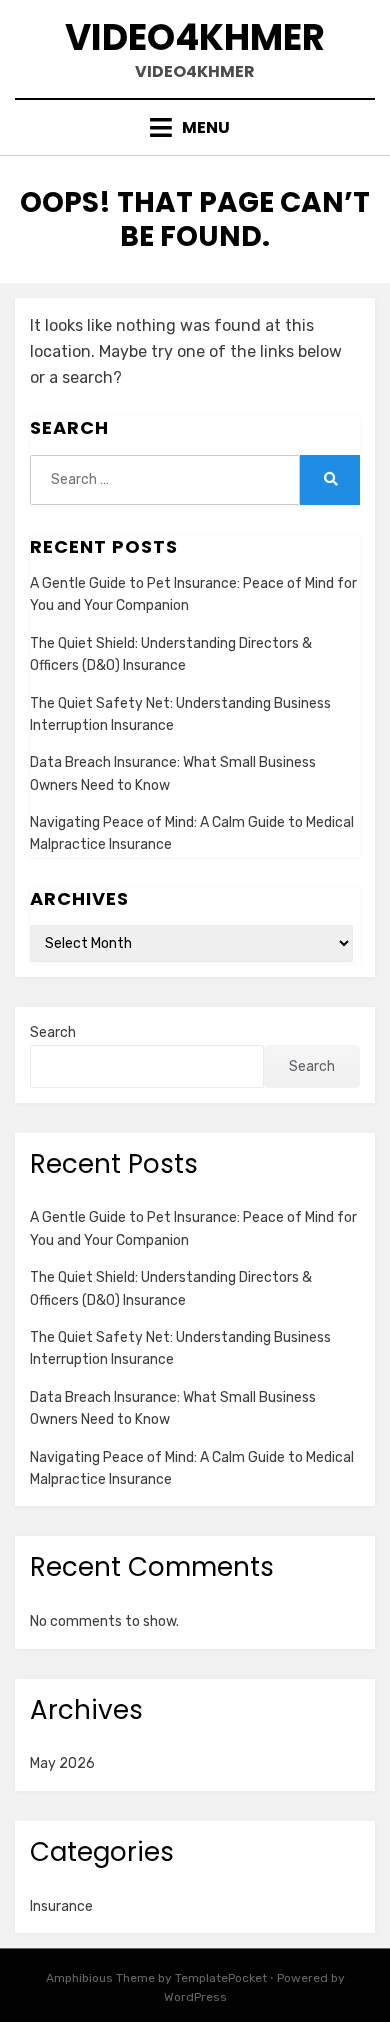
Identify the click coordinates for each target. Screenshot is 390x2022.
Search (53, 1032)
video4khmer (195, 37)
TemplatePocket (221, 1978)
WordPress (195, 1997)
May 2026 (62, 1763)
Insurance (61, 1906)
